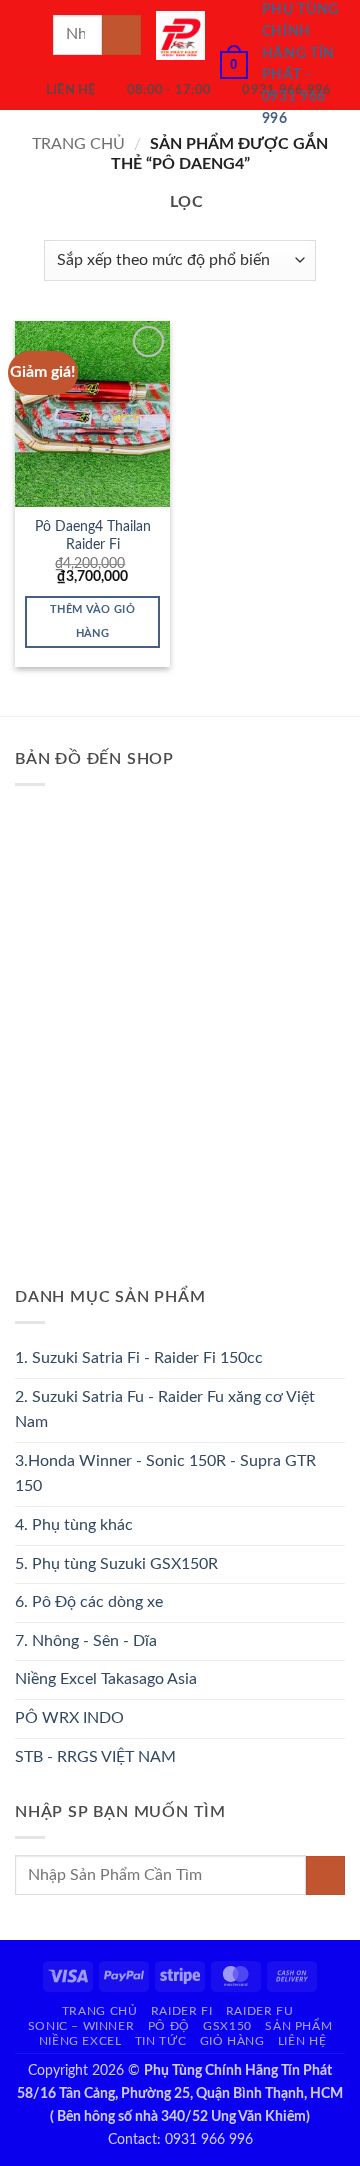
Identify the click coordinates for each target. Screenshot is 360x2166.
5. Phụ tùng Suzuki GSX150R (116, 1564)
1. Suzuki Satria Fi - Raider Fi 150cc (139, 1358)
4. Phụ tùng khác (74, 1525)
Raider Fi (182, 2011)
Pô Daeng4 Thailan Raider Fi (93, 536)
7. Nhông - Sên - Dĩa (86, 1641)
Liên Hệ (302, 2041)
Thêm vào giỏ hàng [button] (92, 621)
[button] (27, 34)
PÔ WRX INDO (69, 1718)
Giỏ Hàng (232, 2041)
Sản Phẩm (298, 2026)
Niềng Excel (80, 2041)
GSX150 (227, 2026)
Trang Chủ (100, 2011)
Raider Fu (260, 2011)
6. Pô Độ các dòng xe (89, 1602)
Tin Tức (160, 2041)
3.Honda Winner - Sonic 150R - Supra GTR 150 (165, 1474)
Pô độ (169, 2026)
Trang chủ (78, 144)
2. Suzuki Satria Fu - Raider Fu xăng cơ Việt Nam (165, 1410)
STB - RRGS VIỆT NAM (95, 1757)
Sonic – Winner (81, 2026)
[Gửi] (121, 34)
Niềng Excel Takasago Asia (106, 1679)
